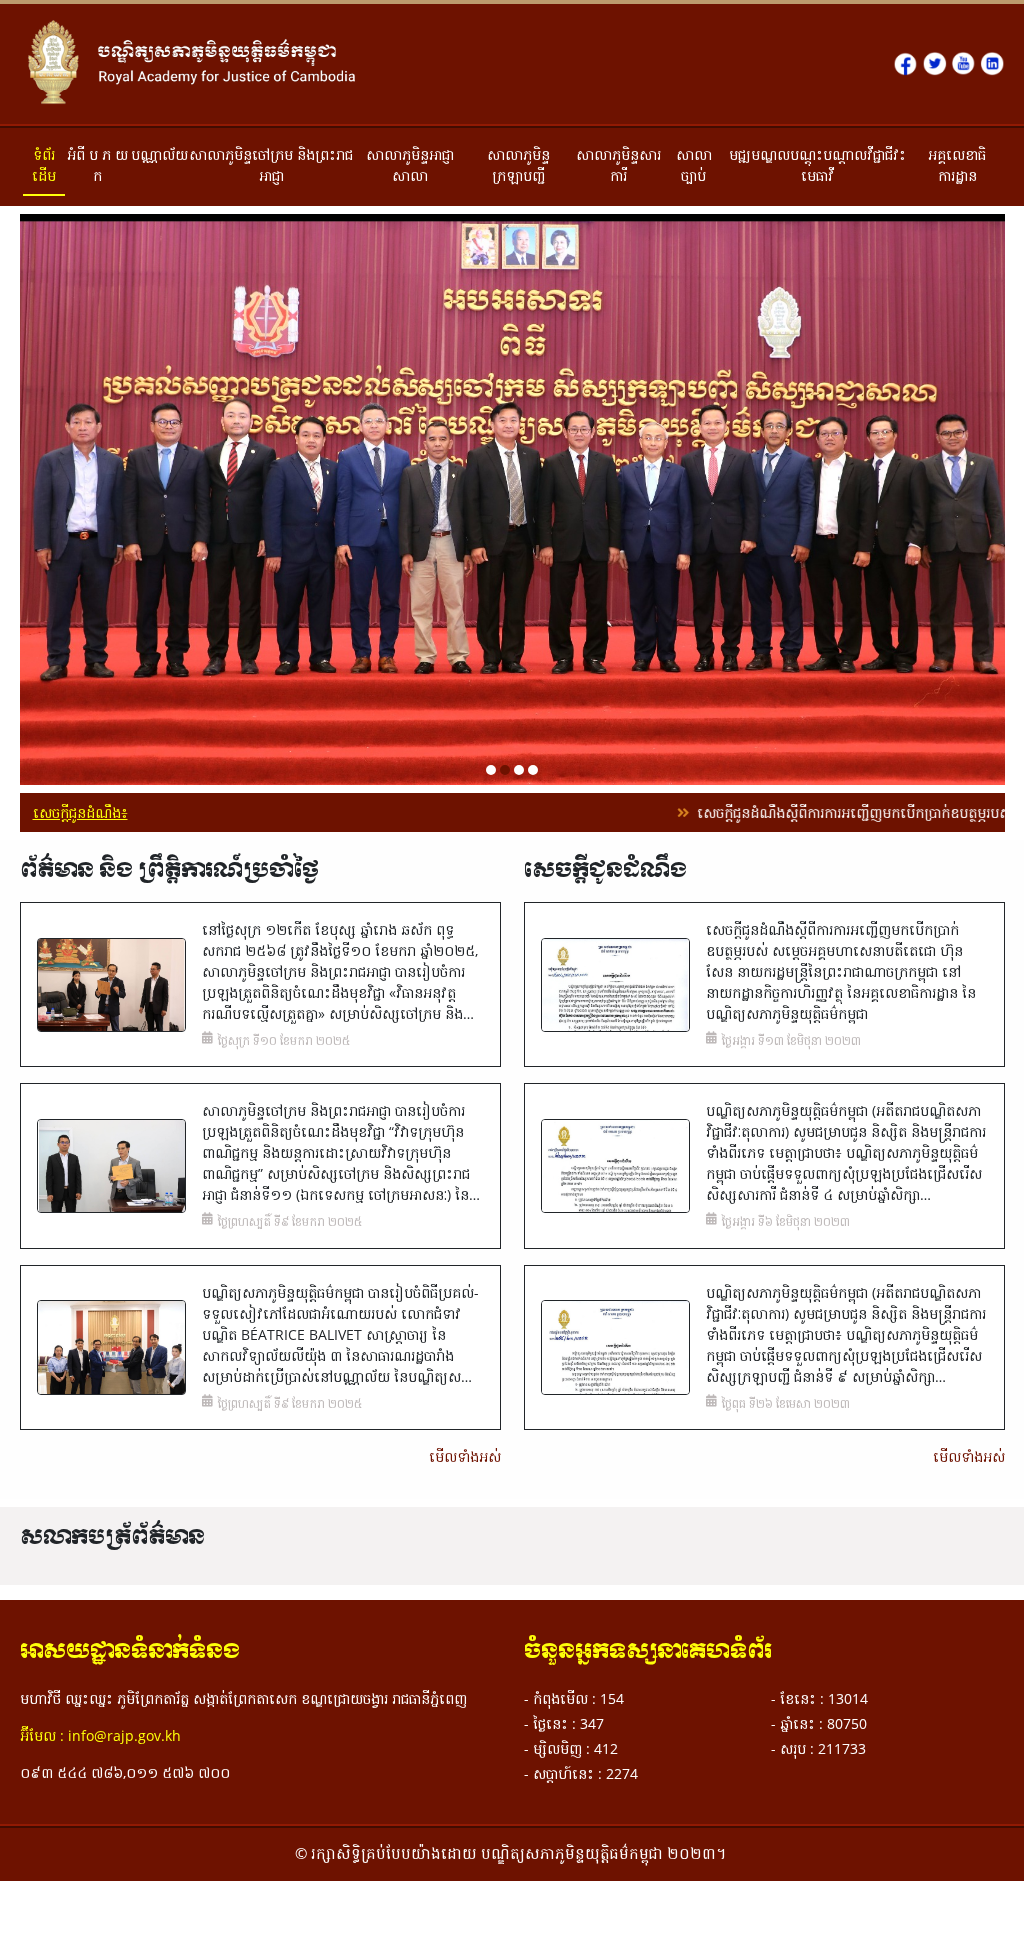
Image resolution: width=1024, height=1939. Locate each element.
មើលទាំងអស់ (464, 1453)
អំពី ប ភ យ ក (97, 165)
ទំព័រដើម (44, 165)
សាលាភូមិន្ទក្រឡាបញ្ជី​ (518, 165)
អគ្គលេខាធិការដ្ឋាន (957, 165)
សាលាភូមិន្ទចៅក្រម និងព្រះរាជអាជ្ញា (271, 165)
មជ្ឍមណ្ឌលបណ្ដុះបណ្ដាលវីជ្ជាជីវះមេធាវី (817, 165)
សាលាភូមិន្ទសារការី (618, 165)
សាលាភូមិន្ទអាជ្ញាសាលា (410, 165)
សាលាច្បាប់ (694, 165)
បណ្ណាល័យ (159, 154)
